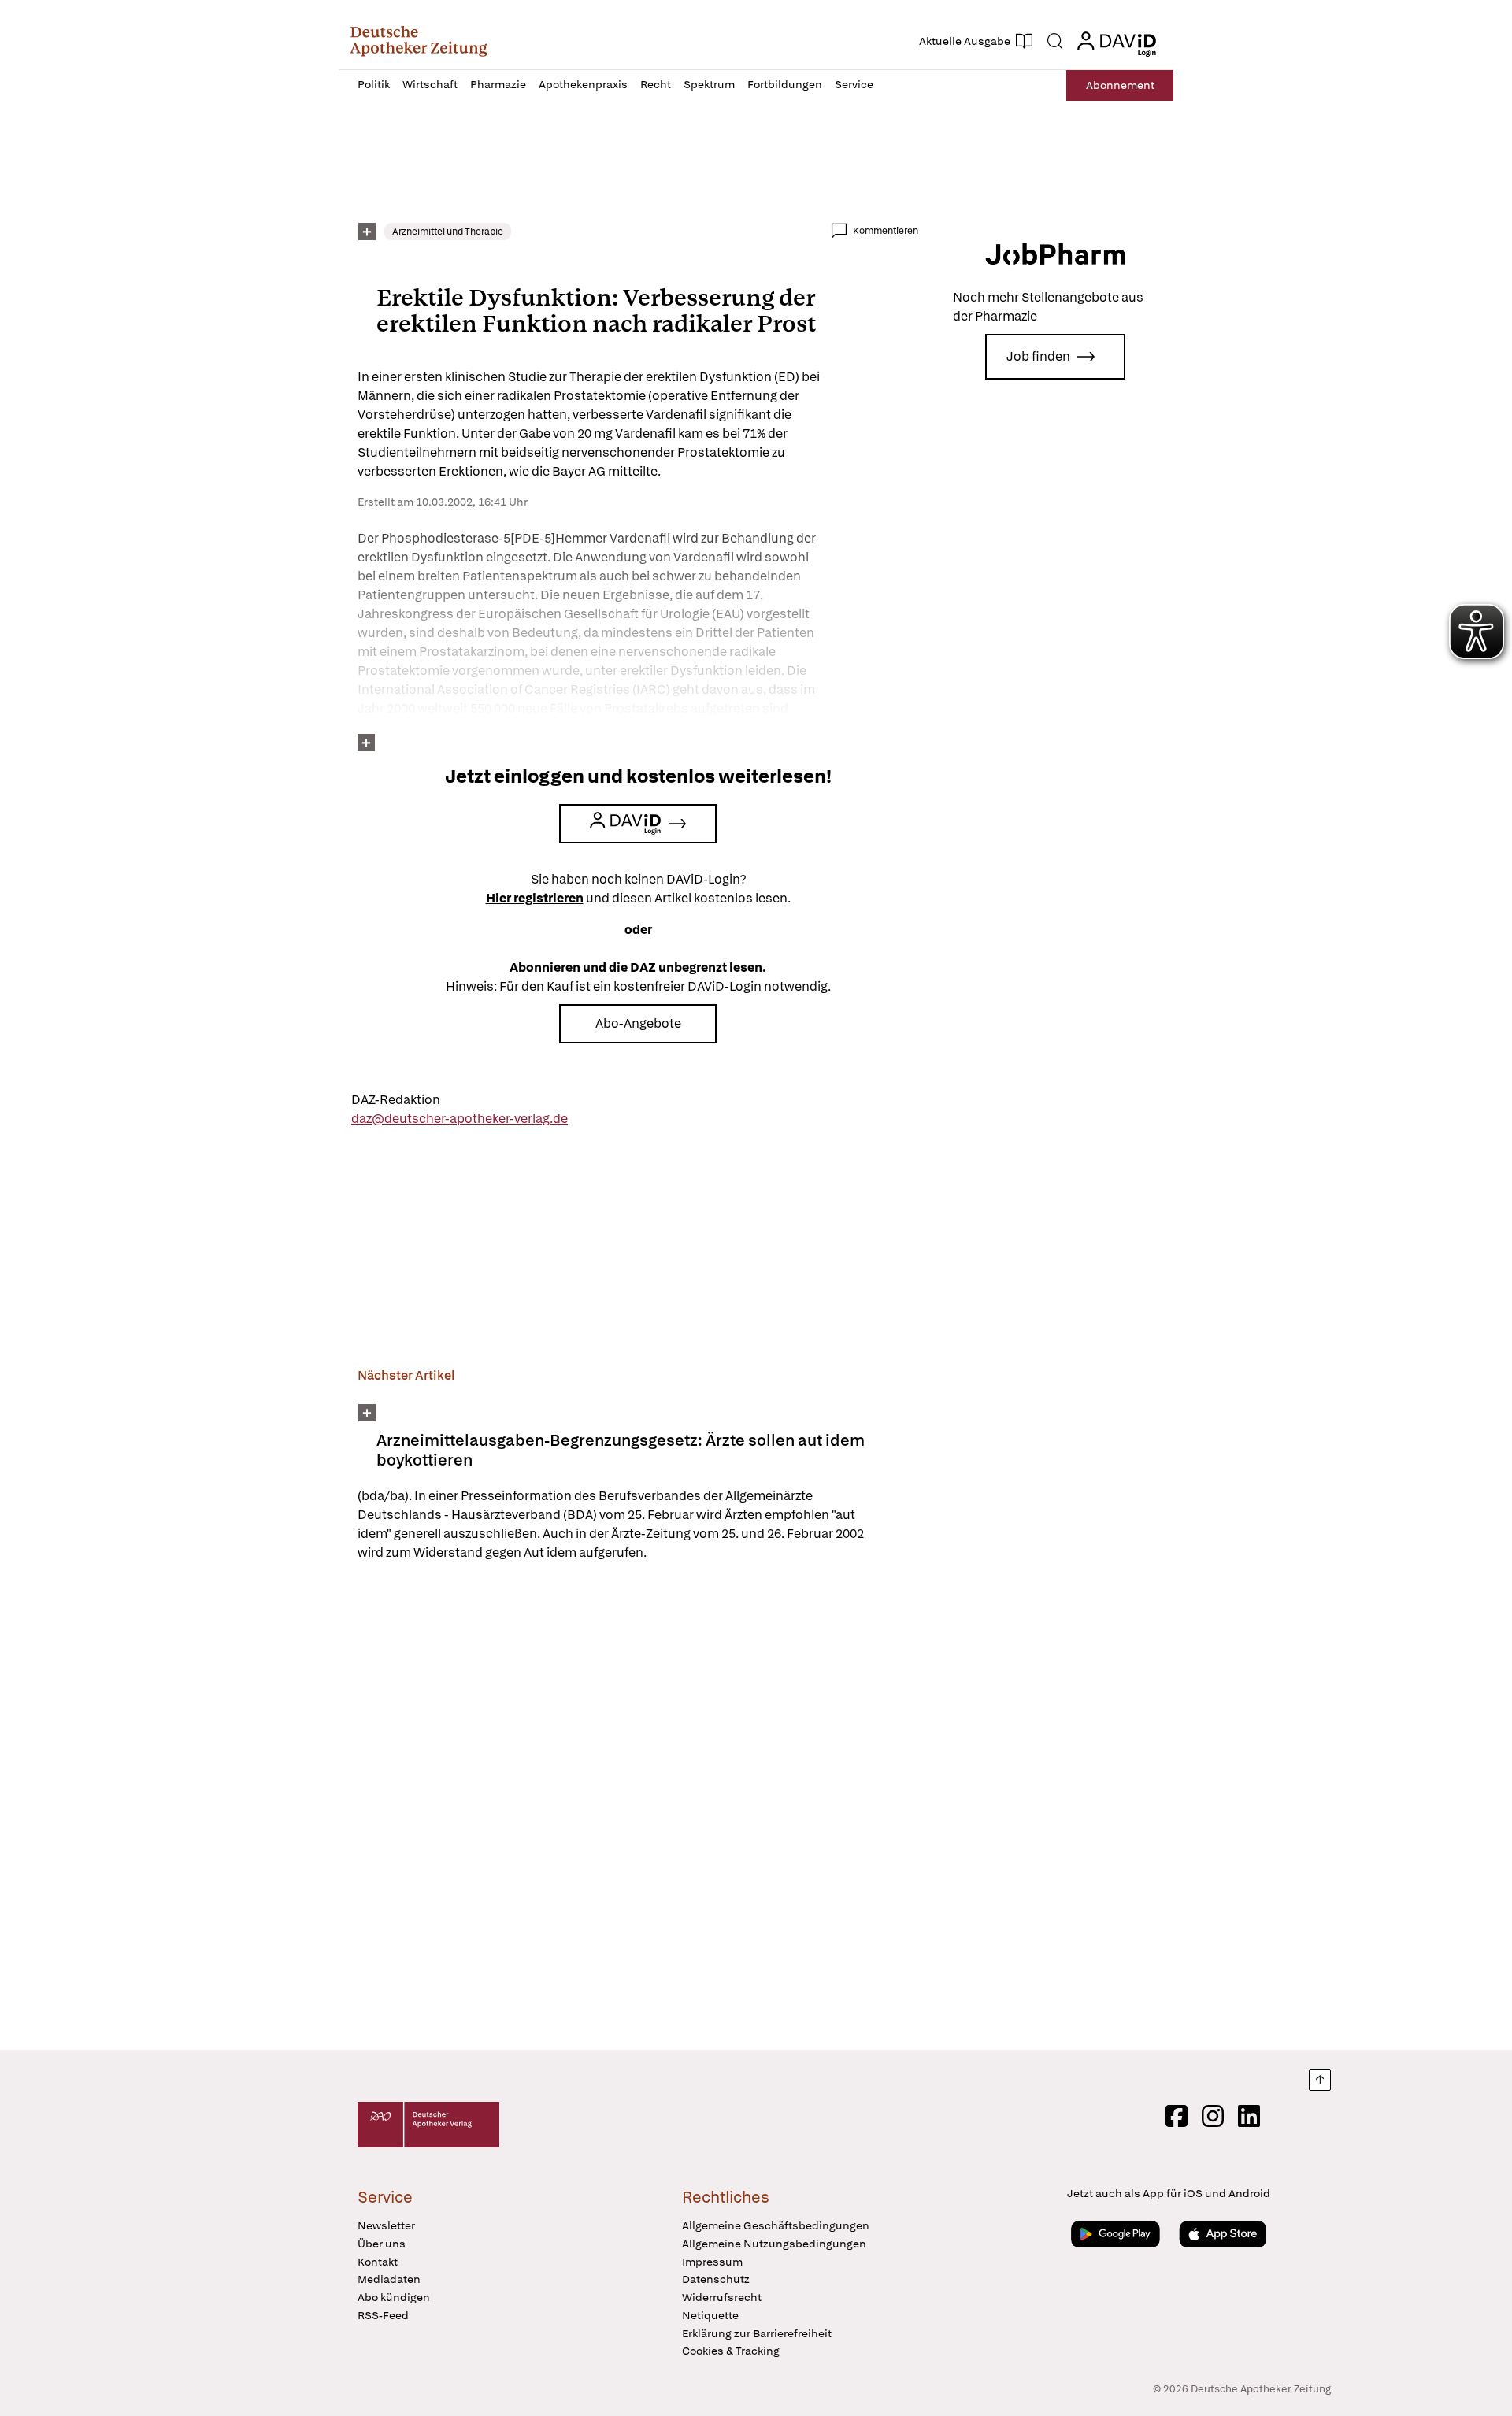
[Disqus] (638, 1808)
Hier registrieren (535, 898)
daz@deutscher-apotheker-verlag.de (460, 1119)
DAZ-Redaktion (396, 1100)
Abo (1120, 85)
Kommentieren (886, 231)
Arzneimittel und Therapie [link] (448, 232)
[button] (419, 41)
